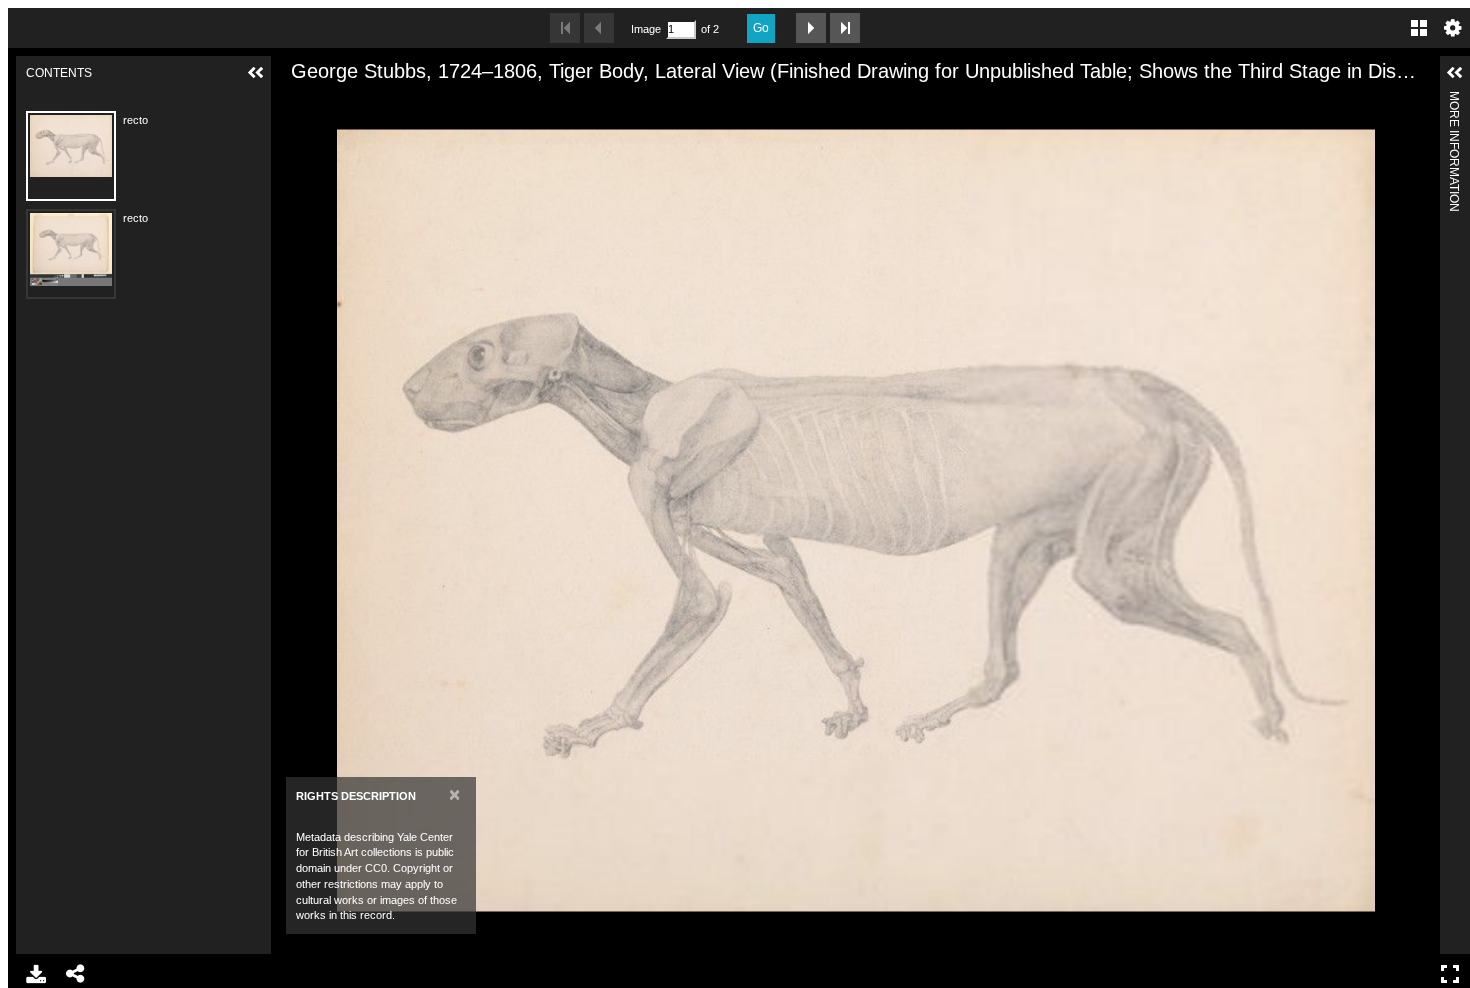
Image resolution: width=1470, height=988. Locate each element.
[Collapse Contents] (256, 73)
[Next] (1417, 520)
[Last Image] (845, 28)
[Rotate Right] (364, 103)
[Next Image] (811, 28)
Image (646, 29)
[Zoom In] (296, 103)
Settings (1453, 28)
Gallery (1419, 28)
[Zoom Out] (330, 103)
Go (761, 28)
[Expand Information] (1455, 73)
